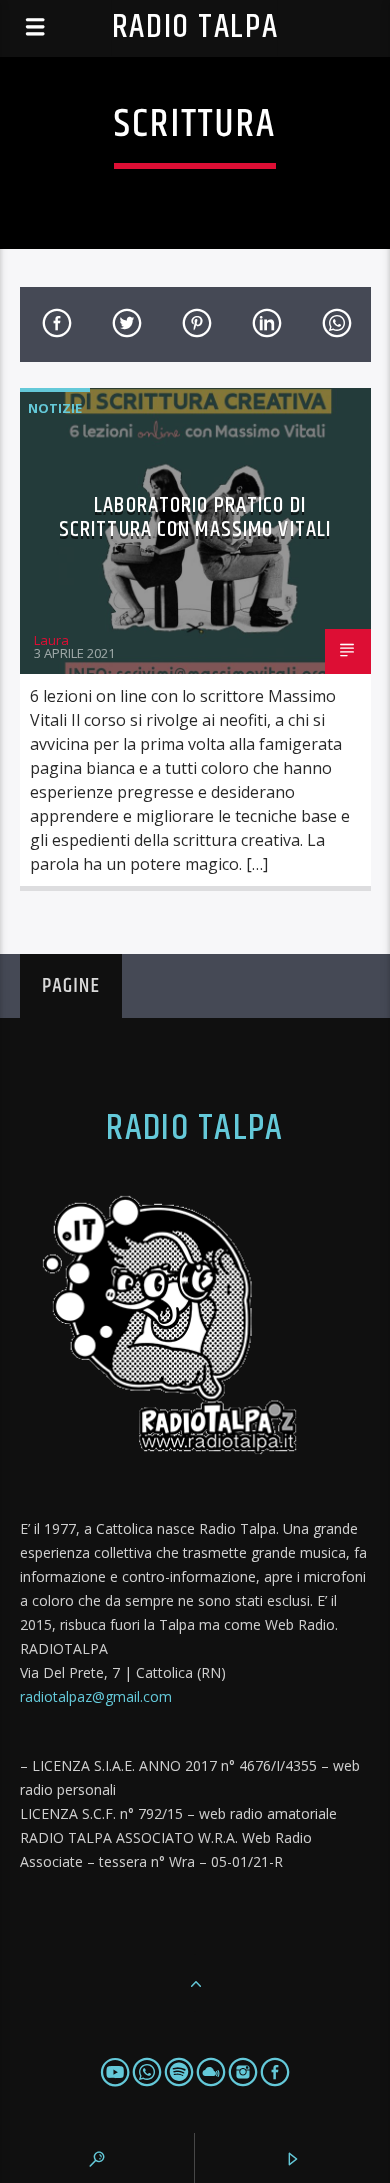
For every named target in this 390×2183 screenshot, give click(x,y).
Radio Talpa (195, 27)
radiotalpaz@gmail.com (96, 1696)
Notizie (55, 408)
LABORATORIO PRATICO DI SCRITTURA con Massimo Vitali (195, 517)
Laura (51, 640)
